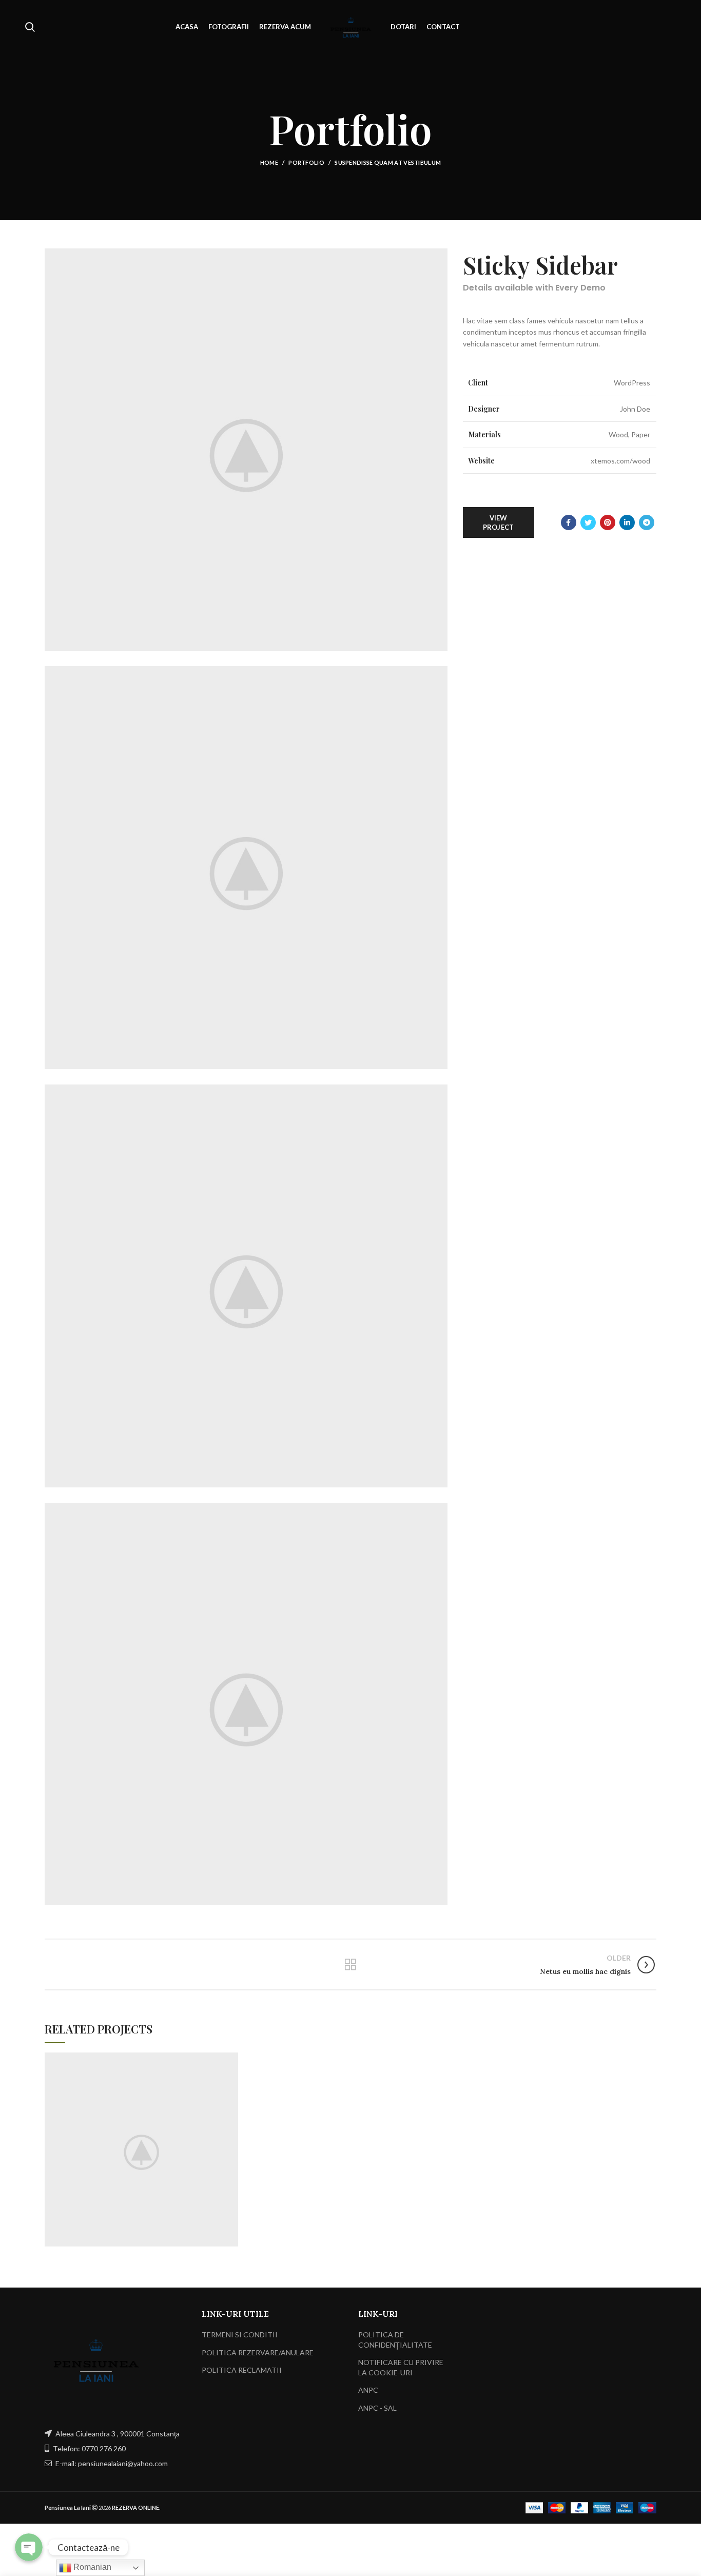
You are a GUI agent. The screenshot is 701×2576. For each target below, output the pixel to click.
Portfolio (306, 162)
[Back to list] (350, 1965)
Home (269, 162)
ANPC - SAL (377, 2408)
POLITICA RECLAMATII (242, 2370)
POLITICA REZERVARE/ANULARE (258, 2352)
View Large (230, 2060)
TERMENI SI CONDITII (240, 2335)
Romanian (91, 2567)
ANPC (368, 2390)
